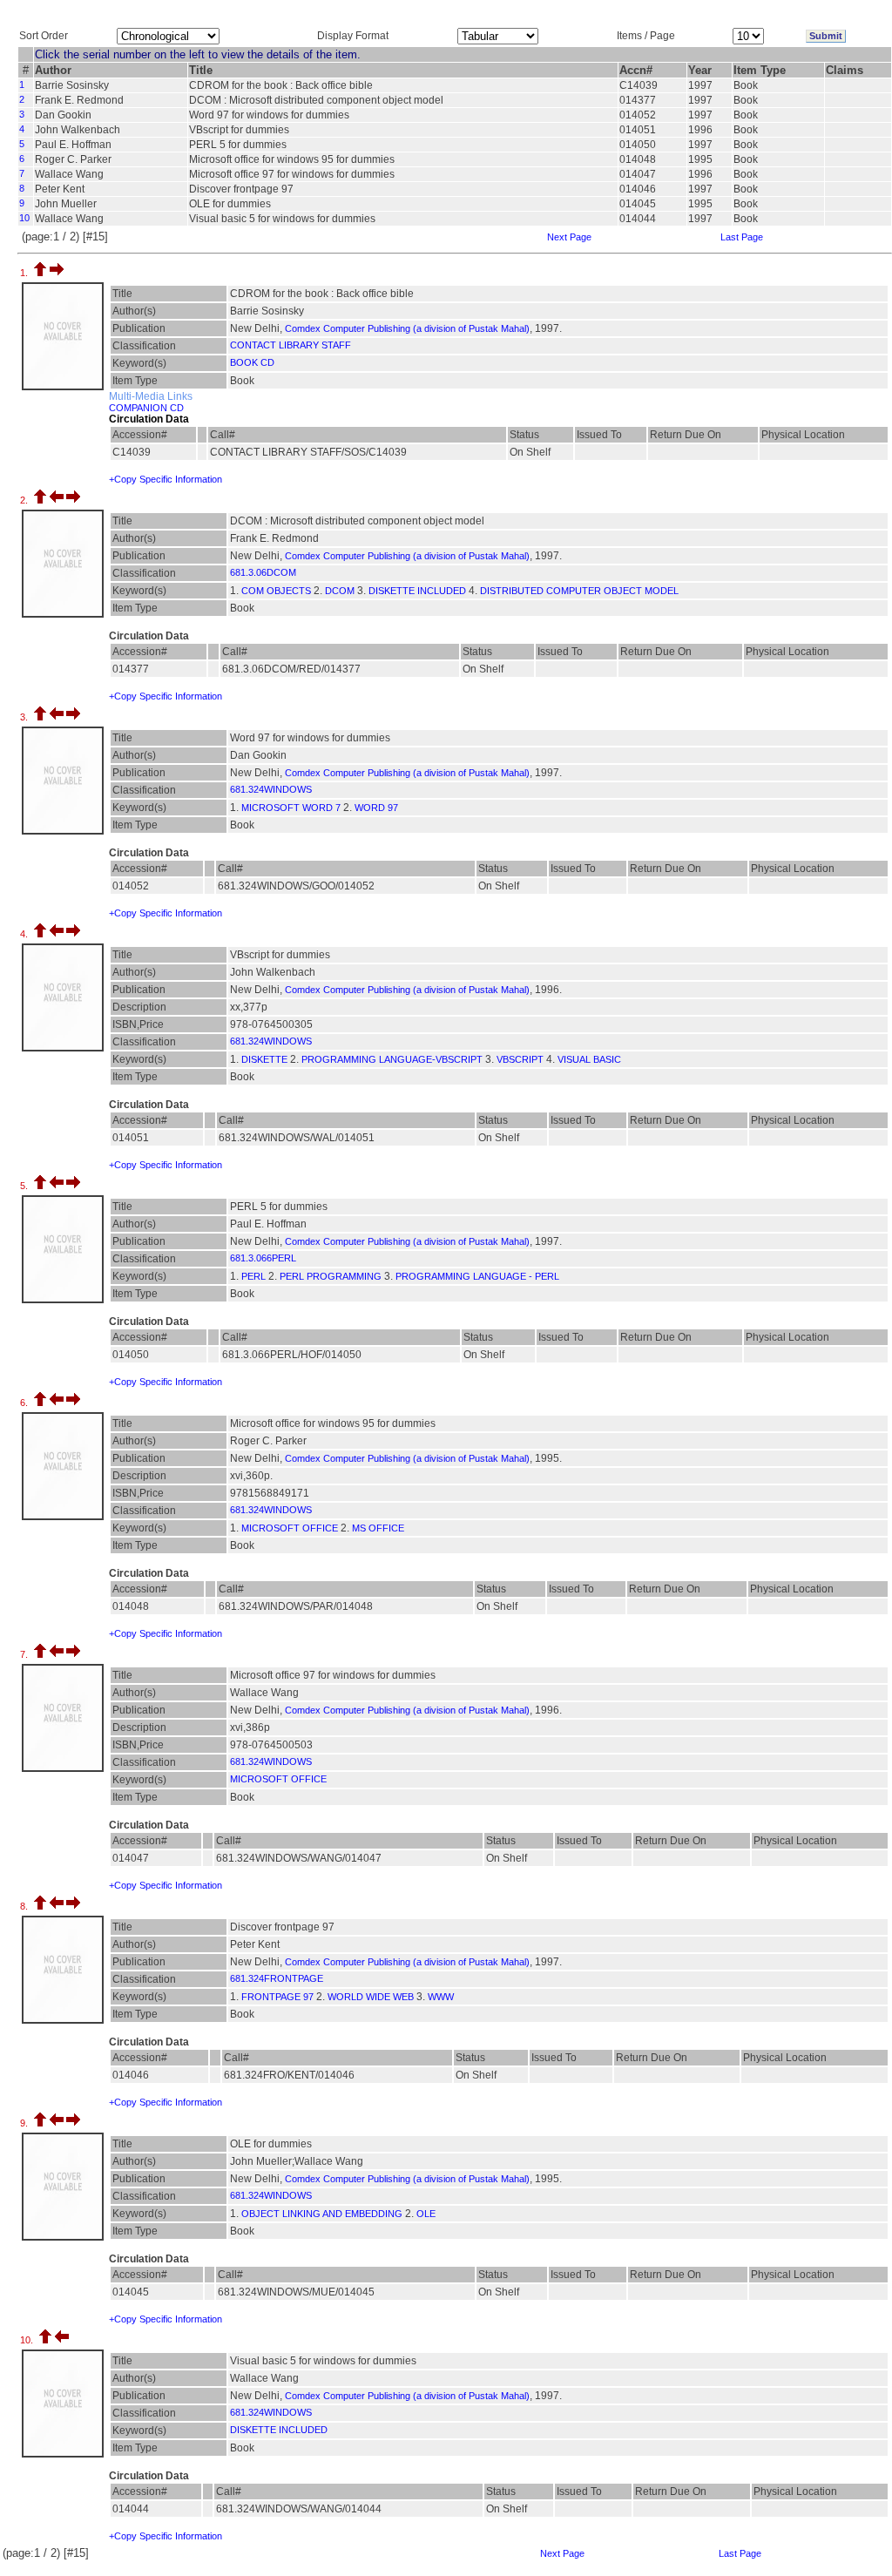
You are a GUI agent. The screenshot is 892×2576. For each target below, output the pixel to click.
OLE (426, 2214)
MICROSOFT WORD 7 (291, 808)
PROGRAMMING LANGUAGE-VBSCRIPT (392, 1059)
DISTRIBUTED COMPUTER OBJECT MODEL (579, 591)
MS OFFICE (378, 1528)
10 (24, 218)
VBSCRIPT (520, 1059)
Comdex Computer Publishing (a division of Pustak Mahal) (407, 328)
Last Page (742, 237)
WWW (441, 1997)
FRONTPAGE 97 (277, 1997)
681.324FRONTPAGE (277, 1978)
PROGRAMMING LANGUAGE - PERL (477, 1276)
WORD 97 (376, 808)
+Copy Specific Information (166, 479)
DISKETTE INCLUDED (417, 591)
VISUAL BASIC (589, 1059)
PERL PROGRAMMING (331, 1276)
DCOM (340, 591)
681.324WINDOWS (271, 789)
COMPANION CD (146, 408)
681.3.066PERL (263, 1258)
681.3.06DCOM (263, 572)
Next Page (569, 237)
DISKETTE (264, 1059)
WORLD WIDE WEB (371, 1997)
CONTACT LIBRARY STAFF (291, 345)
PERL (253, 1276)
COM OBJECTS (276, 591)
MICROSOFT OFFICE (290, 1528)
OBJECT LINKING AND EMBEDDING (322, 2214)
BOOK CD (252, 362)
